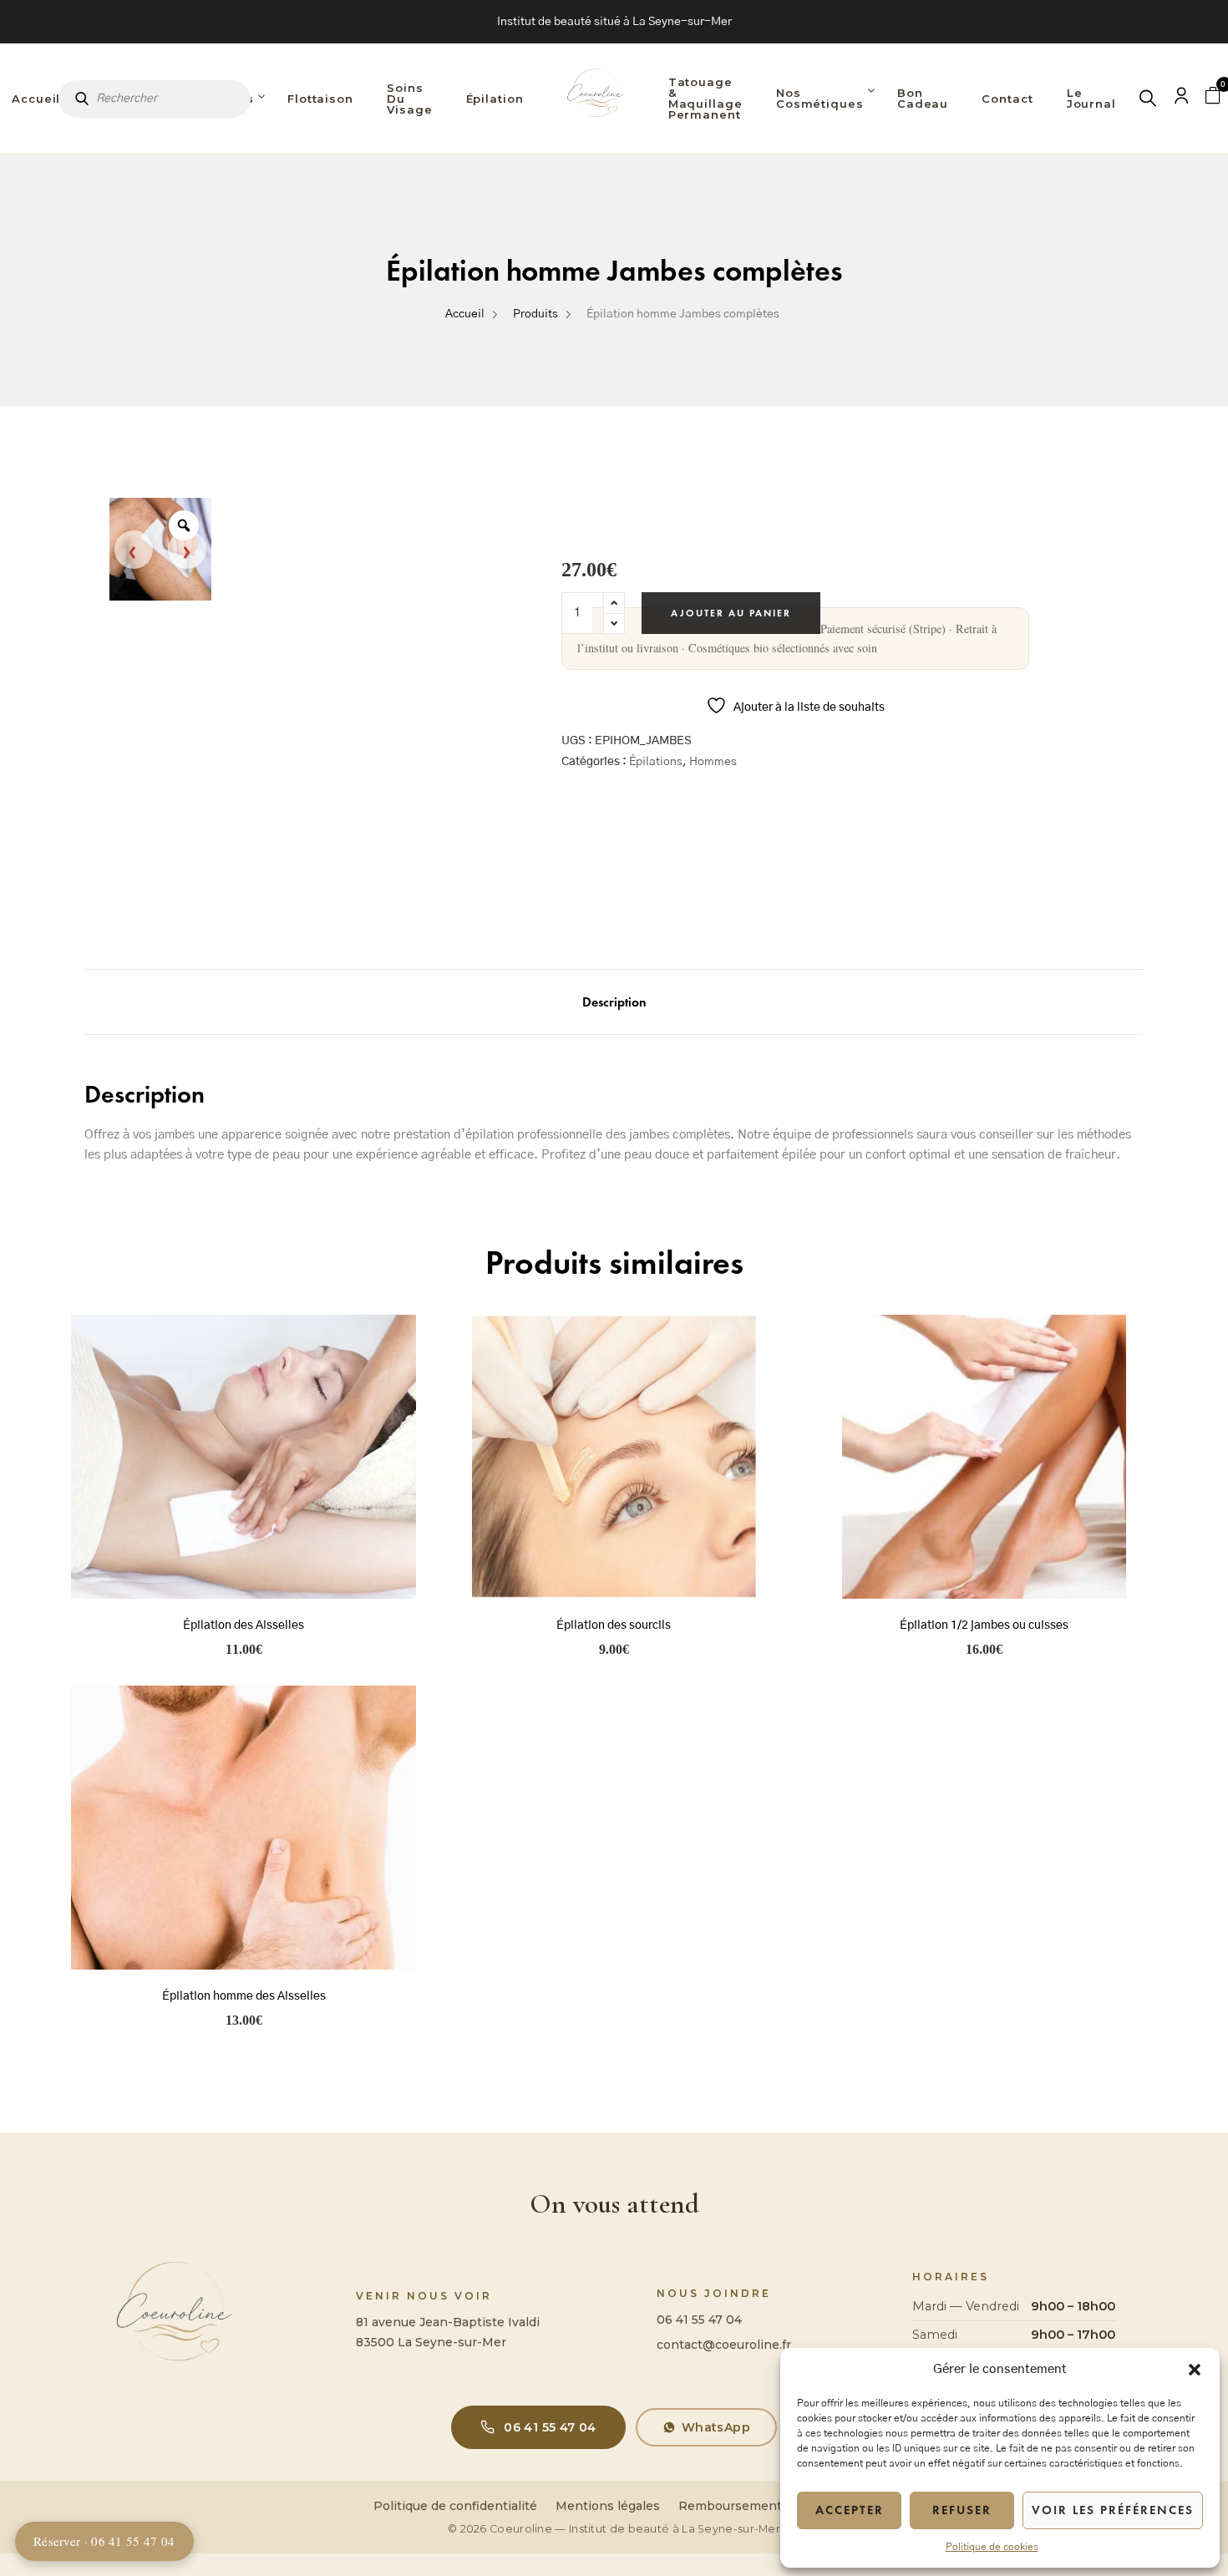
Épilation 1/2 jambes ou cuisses (984, 1625)
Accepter (850, 2510)
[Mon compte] (1181, 99)
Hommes (713, 762)
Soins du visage (409, 99)
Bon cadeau (923, 98)
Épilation (495, 99)
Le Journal (1091, 98)
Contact (1007, 99)
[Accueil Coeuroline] (596, 99)
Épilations (656, 762)
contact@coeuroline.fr (724, 2345)
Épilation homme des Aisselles (244, 1996)
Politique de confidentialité (455, 2506)
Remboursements (733, 2506)
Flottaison (320, 99)
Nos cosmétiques (820, 98)
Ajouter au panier (731, 613)
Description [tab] (614, 1002)
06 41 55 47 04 (699, 2320)
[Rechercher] (1149, 99)
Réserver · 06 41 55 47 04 (104, 2541)
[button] (1195, 2370)
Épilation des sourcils (614, 1625)
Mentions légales (608, 2506)
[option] (161, 549)
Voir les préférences (1113, 2510)
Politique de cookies (992, 2547)
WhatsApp (716, 2427)
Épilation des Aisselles (244, 1625)
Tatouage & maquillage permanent (705, 98)
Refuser (962, 2510)
